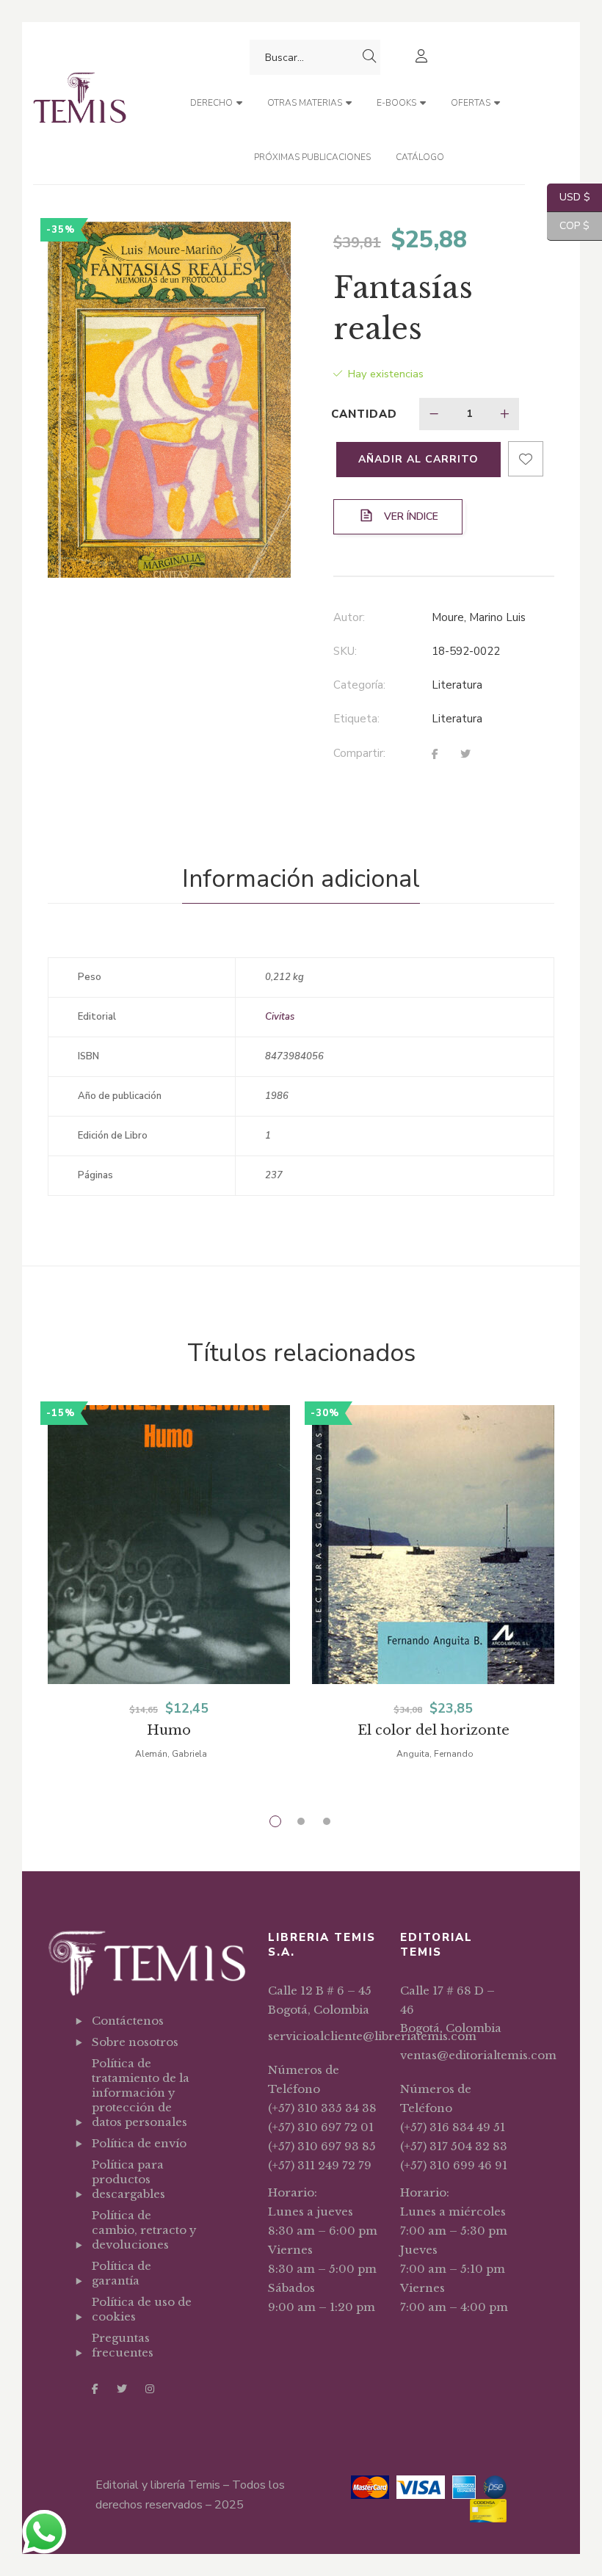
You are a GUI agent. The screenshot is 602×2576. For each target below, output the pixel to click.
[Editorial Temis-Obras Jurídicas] (80, 103)
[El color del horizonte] (433, 1575)
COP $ (568, 226)
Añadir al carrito (418, 459)
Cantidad (364, 414)
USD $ (569, 197)
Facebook (95, 2389)
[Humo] (169, 1575)
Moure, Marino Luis (479, 617)
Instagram (150, 2389)
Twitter (122, 2389)
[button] (266, 246)
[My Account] (423, 58)
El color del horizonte (434, 1730)
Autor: (349, 617)
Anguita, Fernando (435, 1754)
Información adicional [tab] (301, 879)
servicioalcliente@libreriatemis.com (372, 2036)
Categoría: (359, 685)
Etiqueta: (356, 719)
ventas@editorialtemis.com (478, 2055)
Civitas (280, 1017)
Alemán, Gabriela (171, 1754)
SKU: (345, 651)
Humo (169, 1730)
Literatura (457, 685)
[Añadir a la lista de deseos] (526, 459)
